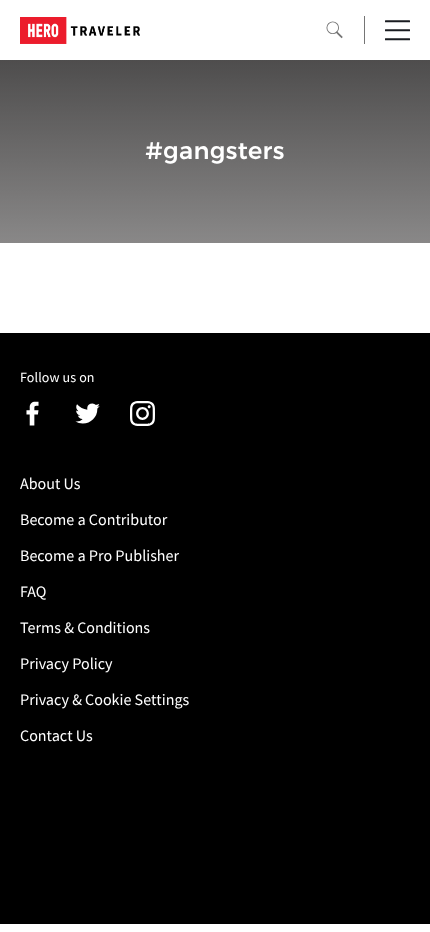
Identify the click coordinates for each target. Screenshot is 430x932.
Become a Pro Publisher (99, 556)
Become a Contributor (93, 520)
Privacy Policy (66, 664)
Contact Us (56, 736)
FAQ (33, 592)
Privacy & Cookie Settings (104, 700)
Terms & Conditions (85, 628)
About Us (50, 484)
